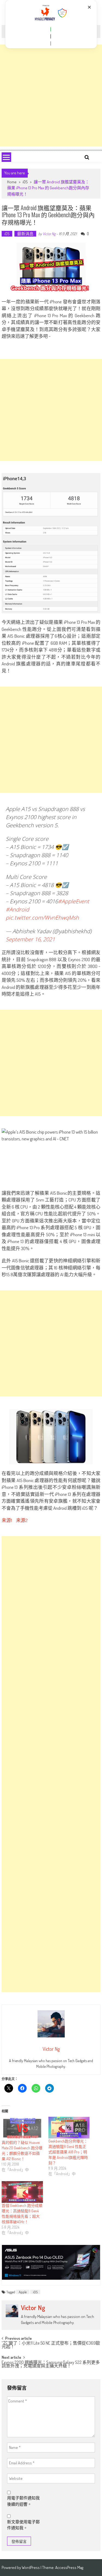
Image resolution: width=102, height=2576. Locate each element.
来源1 (7, 1520)
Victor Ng (49, 234)
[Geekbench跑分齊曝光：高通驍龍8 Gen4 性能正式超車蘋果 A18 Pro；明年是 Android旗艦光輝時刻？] (69, 2128)
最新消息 (25, 234)
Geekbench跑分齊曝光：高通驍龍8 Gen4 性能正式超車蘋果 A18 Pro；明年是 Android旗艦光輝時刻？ (68, 2152)
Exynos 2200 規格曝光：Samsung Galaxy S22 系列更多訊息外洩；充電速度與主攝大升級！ (51, 2365)
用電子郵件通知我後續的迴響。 (23, 2501)
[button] (51, 29)
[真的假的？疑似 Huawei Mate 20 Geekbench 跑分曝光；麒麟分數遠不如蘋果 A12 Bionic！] (22, 2128)
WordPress (31, 2567)
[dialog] (51, 24)
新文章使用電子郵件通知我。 (23, 2525)
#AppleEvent (74, 901)
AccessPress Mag (69, 2567)
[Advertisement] (51, 95)
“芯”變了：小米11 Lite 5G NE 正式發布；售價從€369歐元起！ (51, 2345)
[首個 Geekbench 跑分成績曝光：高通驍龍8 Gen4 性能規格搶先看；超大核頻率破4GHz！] (22, 2192)
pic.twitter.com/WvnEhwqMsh (42, 918)
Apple (23, 2292)
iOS (25, 182)
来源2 (22, 1520)
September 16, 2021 (30, 939)
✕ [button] (89, 7)
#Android (17, 909)
